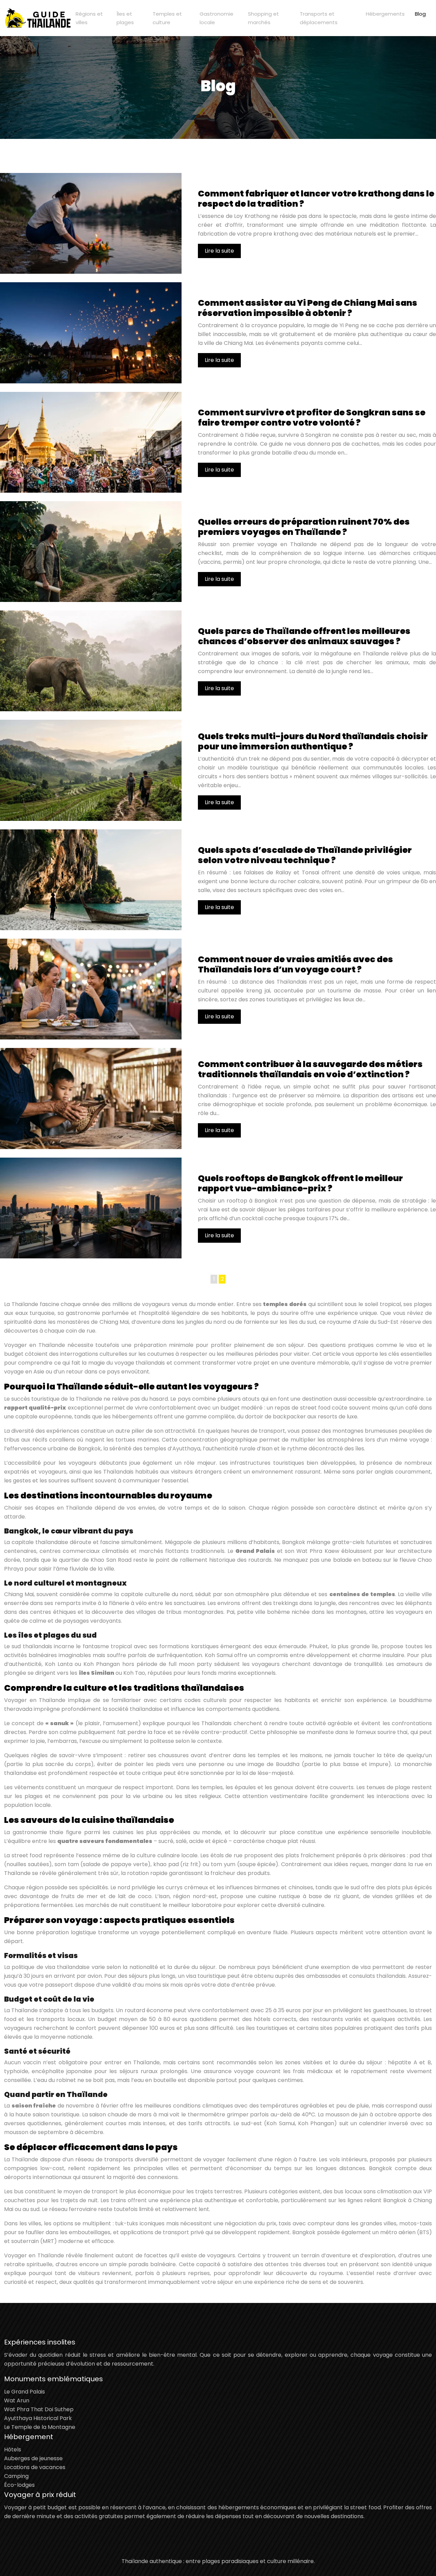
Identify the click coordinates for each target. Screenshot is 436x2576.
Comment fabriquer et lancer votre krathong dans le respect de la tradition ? (316, 199)
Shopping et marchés (263, 18)
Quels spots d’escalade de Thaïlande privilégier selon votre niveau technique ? (305, 855)
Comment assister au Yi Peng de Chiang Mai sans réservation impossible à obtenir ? (308, 308)
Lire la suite (219, 251)
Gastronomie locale (216, 18)
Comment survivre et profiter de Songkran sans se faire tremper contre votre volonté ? (312, 418)
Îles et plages (125, 18)
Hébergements (385, 14)
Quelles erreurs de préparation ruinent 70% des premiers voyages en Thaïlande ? (304, 527)
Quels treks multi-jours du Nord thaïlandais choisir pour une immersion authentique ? (313, 741)
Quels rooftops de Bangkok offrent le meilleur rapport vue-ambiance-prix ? (300, 1183)
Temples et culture (167, 18)
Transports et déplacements (319, 18)
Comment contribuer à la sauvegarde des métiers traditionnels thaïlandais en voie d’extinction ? (310, 1069)
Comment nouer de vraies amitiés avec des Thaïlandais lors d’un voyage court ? (295, 964)
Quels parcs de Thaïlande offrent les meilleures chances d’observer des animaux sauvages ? (304, 636)
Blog (420, 14)
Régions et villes (89, 18)
